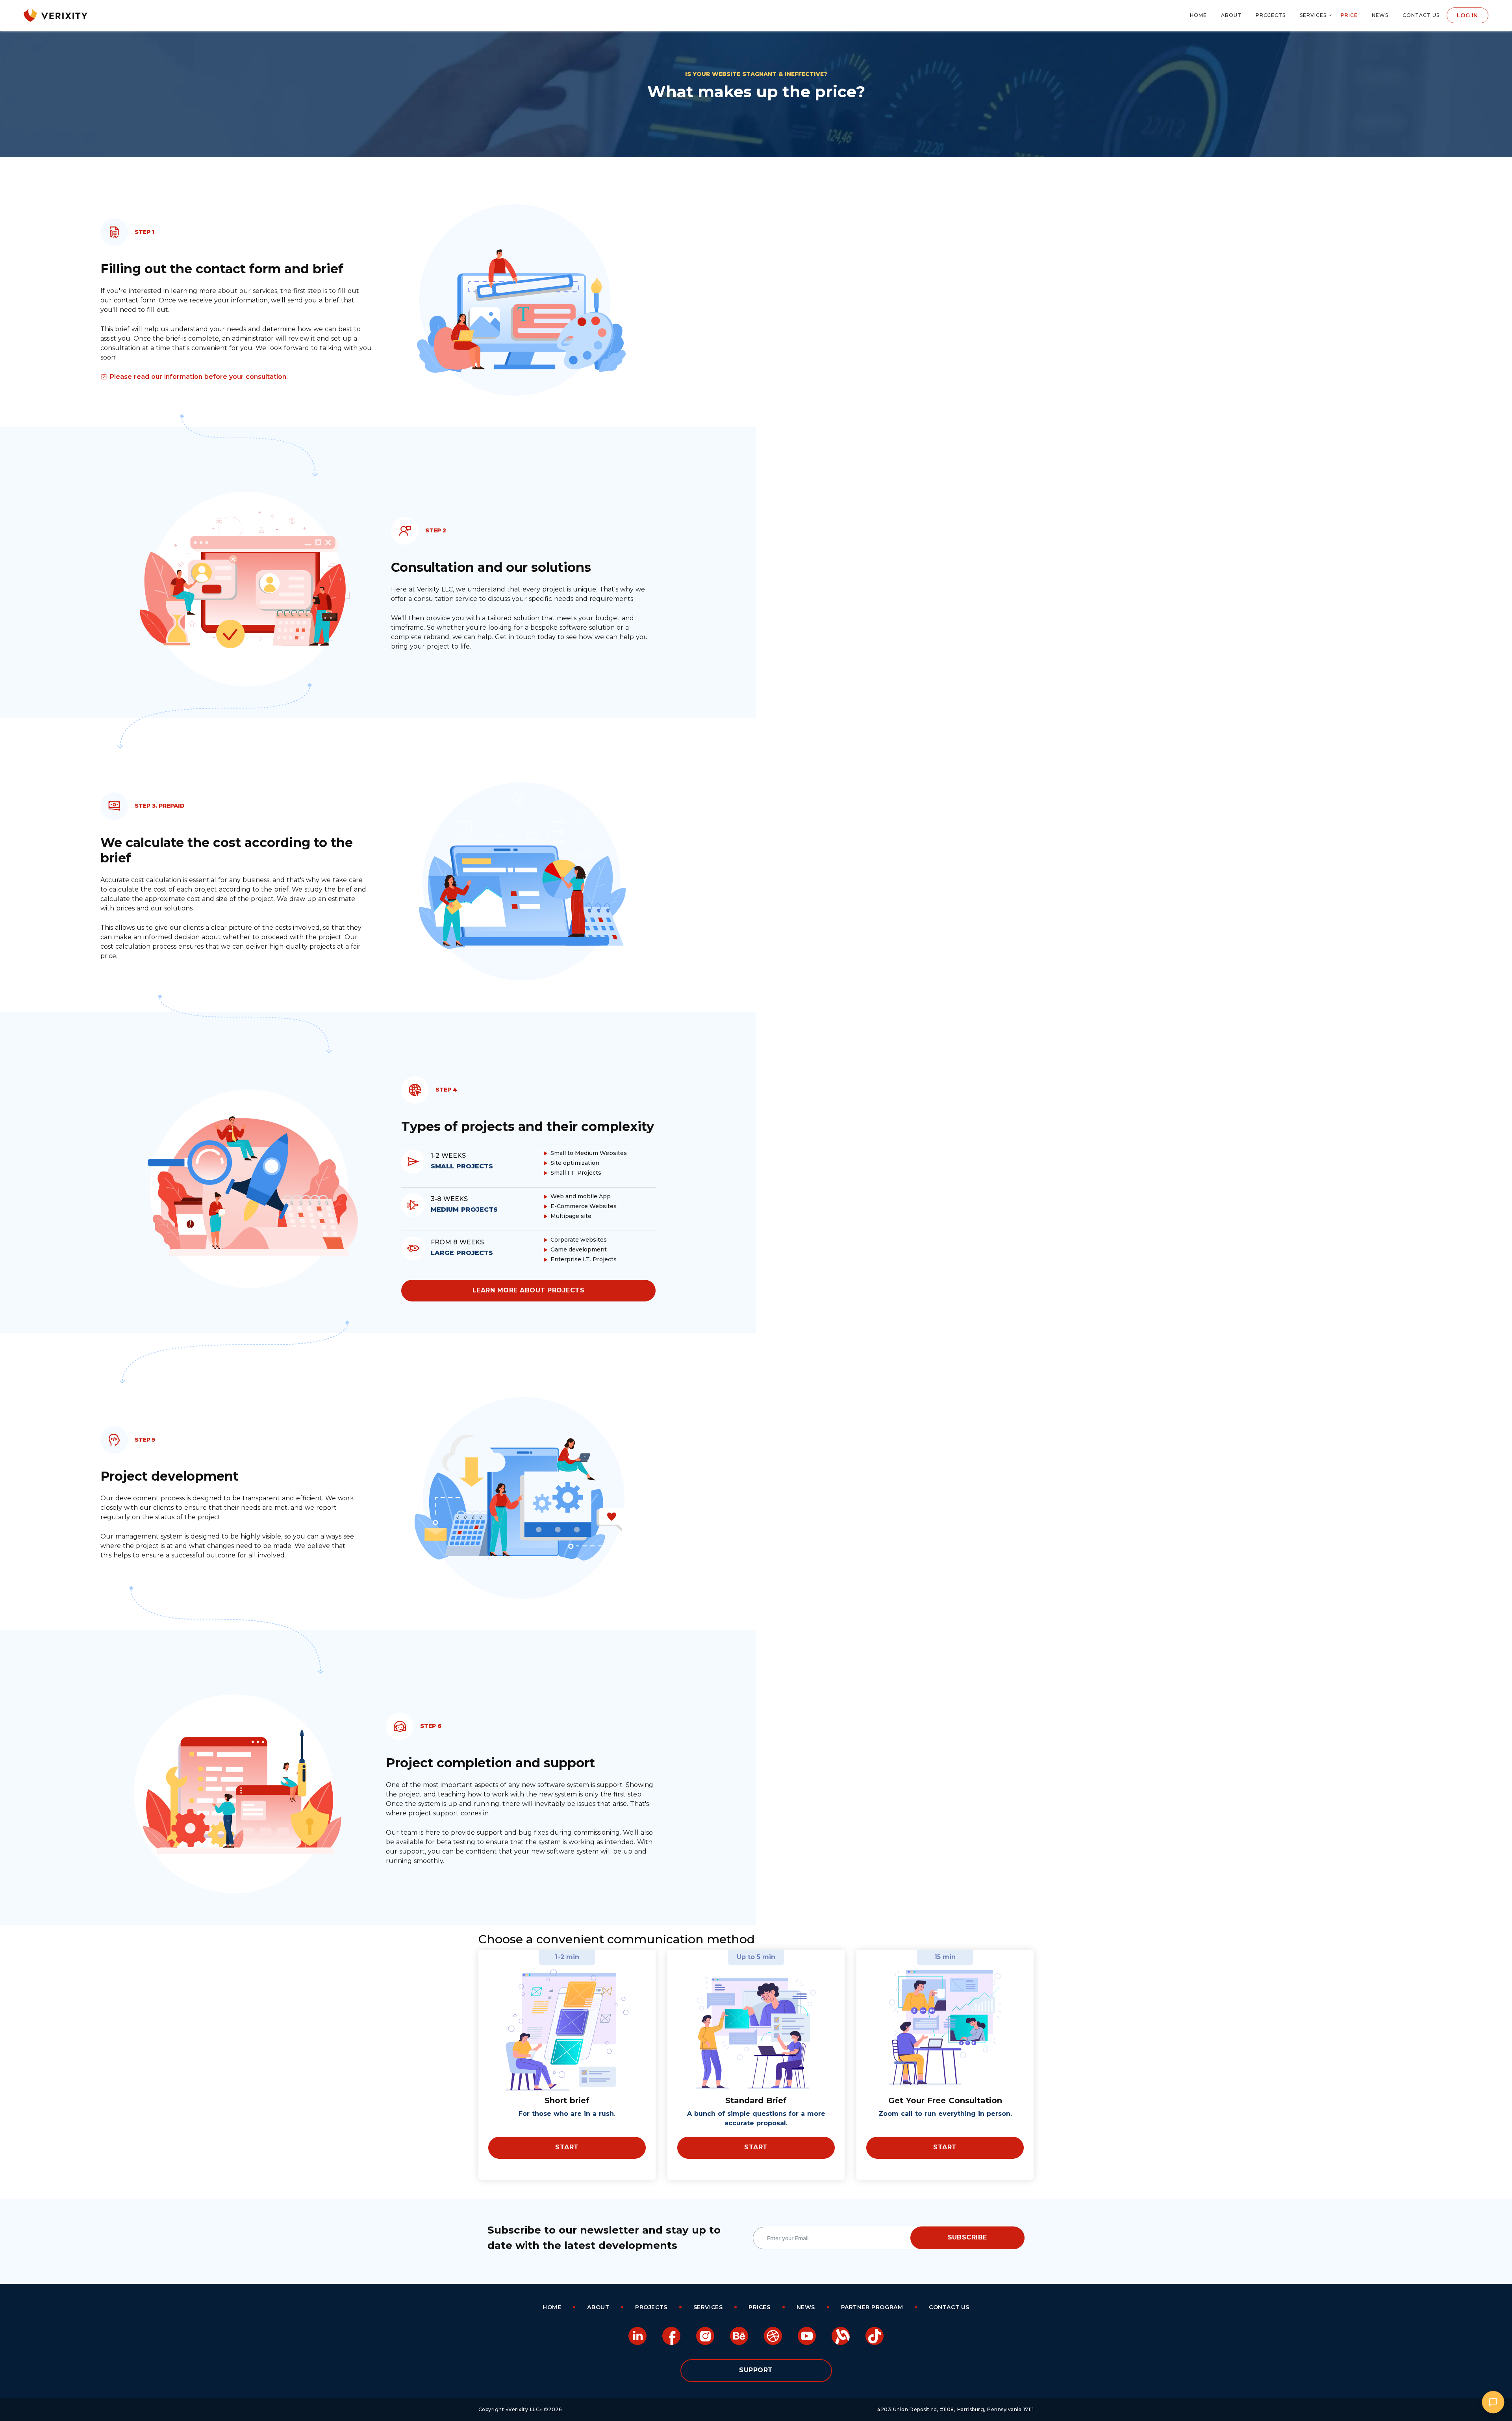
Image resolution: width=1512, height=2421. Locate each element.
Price (1349, 15)
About (1231, 15)
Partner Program (872, 2307)
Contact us (949, 2307)
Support (756, 2370)
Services (1313, 15)
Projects (1271, 15)
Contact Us (1421, 15)
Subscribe (967, 2237)
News (1380, 15)
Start (567, 2147)
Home (1198, 15)
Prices (759, 2307)
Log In (1468, 15)
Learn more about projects (528, 1290)
